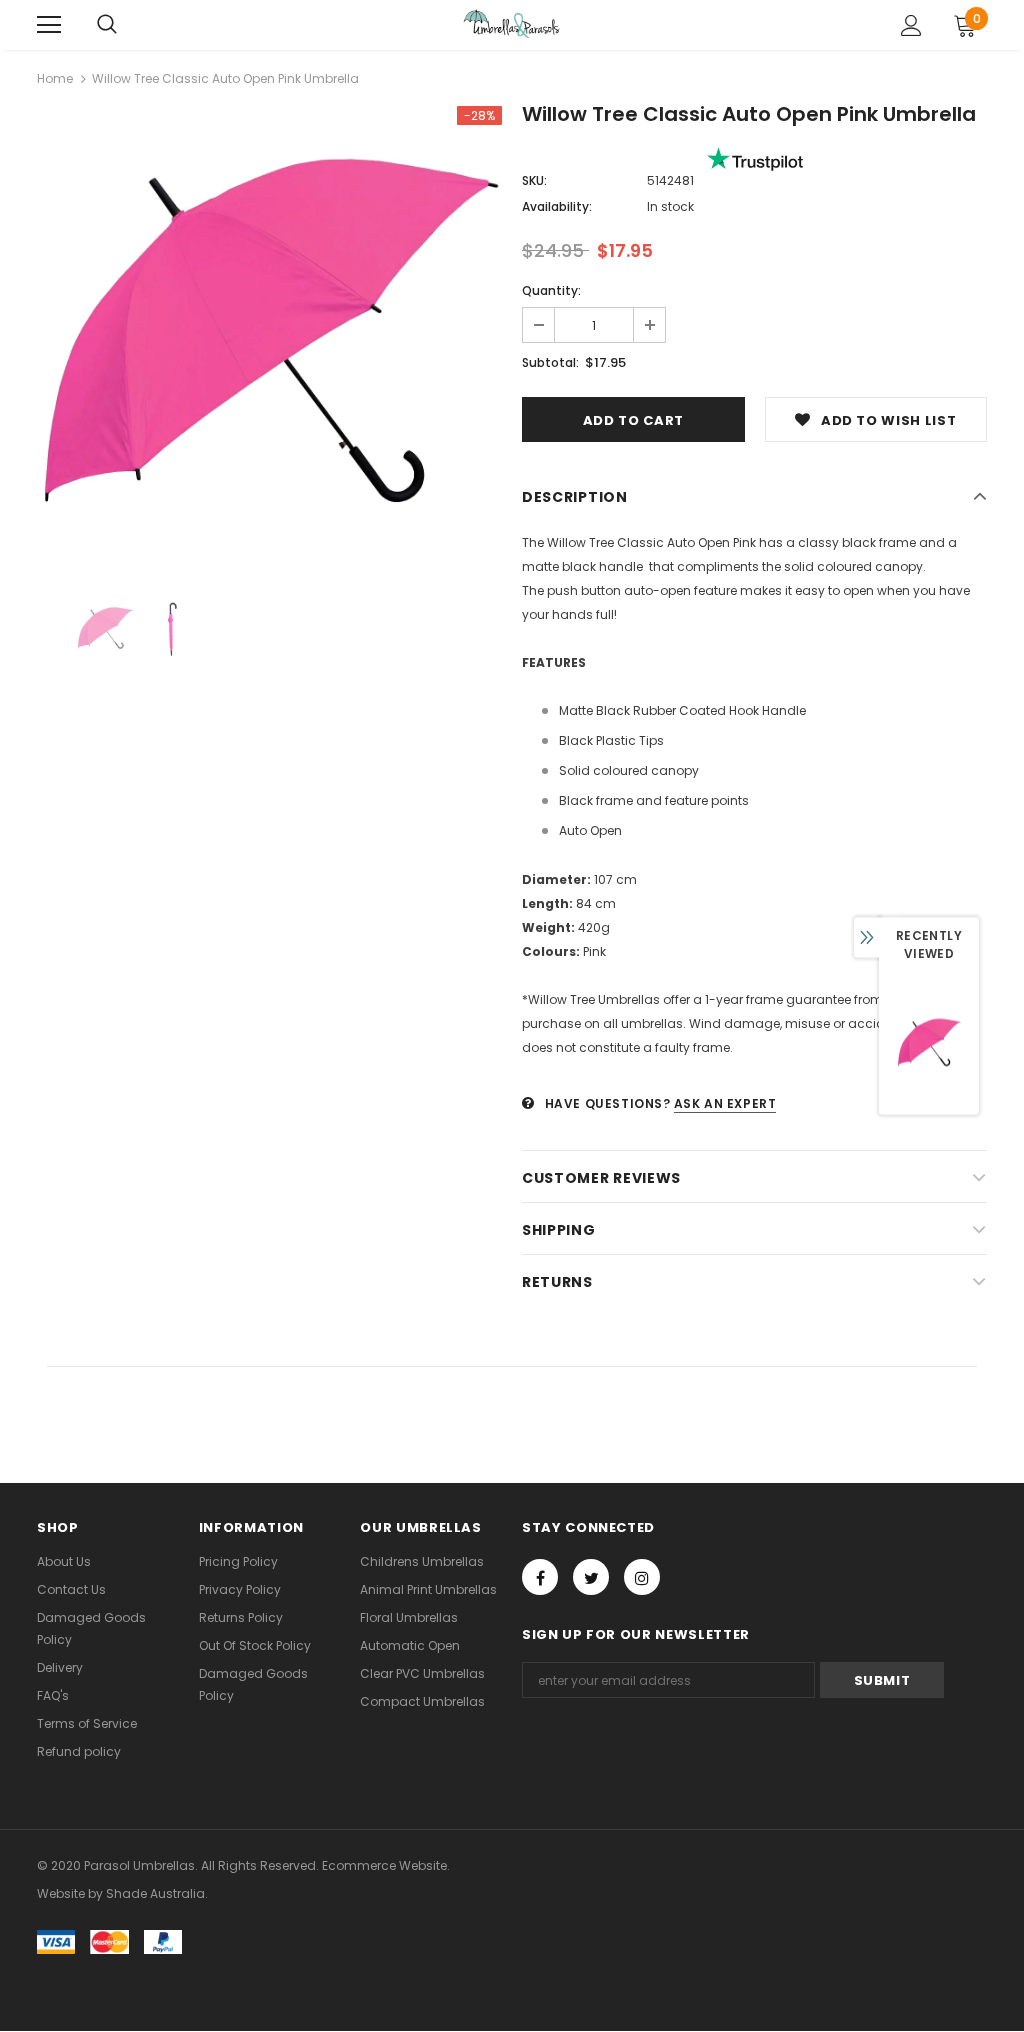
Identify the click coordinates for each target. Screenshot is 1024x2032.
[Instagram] (642, 1577)
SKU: (534, 180)
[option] (269, 338)
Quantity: (551, 290)
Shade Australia (155, 1893)
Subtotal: (550, 362)
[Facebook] (540, 1577)
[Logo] (512, 24)
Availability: (557, 206)
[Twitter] (591, 1577)
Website (61, 1893)
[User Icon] (911, 25)
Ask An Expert (725, 1103)
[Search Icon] (107, 25)
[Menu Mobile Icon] (49, 25)
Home (55, 78)
